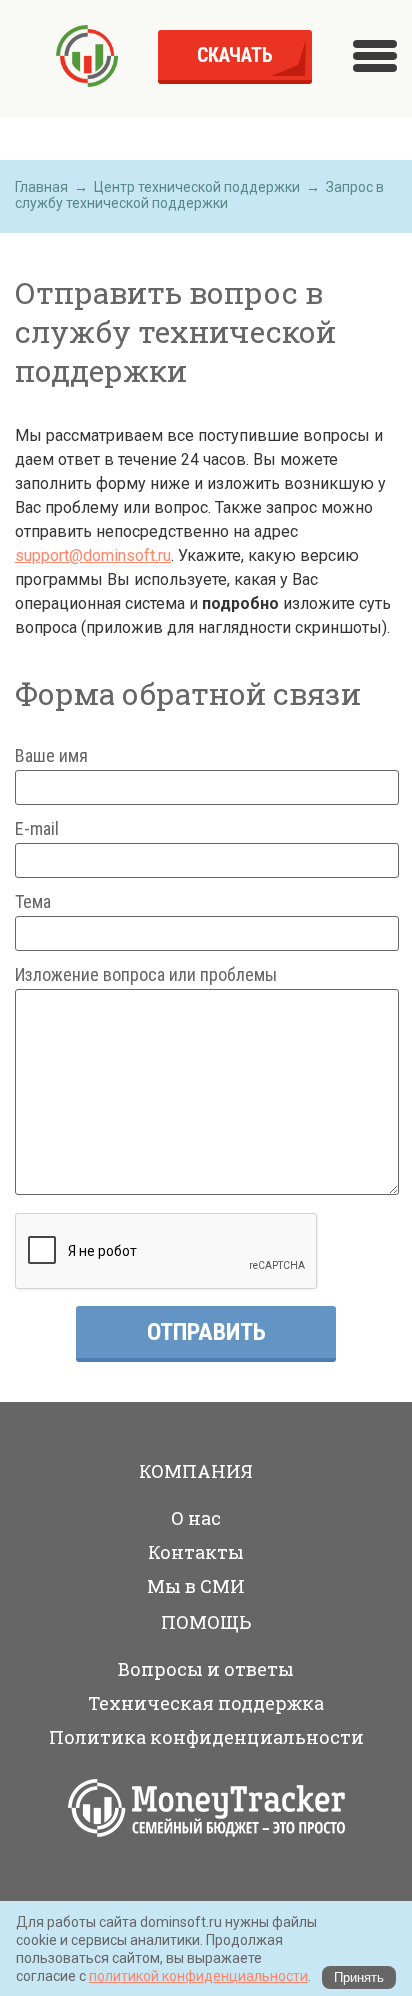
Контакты (196, 1552)
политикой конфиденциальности (198, 1976)
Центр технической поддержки (197, 187)
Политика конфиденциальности (206, 1737)
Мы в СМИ (196, 1586)
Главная (41, 187)
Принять (359, 1977)
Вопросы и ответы (206, 1669)
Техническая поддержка (206, 1703)
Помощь (206, 1622)
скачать (235, 55)
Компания (196, 1471)
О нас (196, 1518)
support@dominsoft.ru (93, 555)
